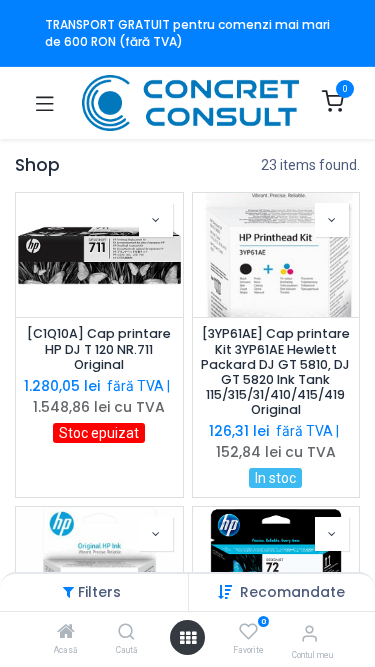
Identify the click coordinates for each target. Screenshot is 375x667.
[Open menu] (188, 638)
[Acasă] (66, 633)
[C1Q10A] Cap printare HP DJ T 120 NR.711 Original (99, 348)
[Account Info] (309, 633)
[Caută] (126, 633)
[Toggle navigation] (45, 103)
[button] (292, 592)
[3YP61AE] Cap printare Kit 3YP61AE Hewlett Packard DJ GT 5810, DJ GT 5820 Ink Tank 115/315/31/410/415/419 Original (275, 371)
